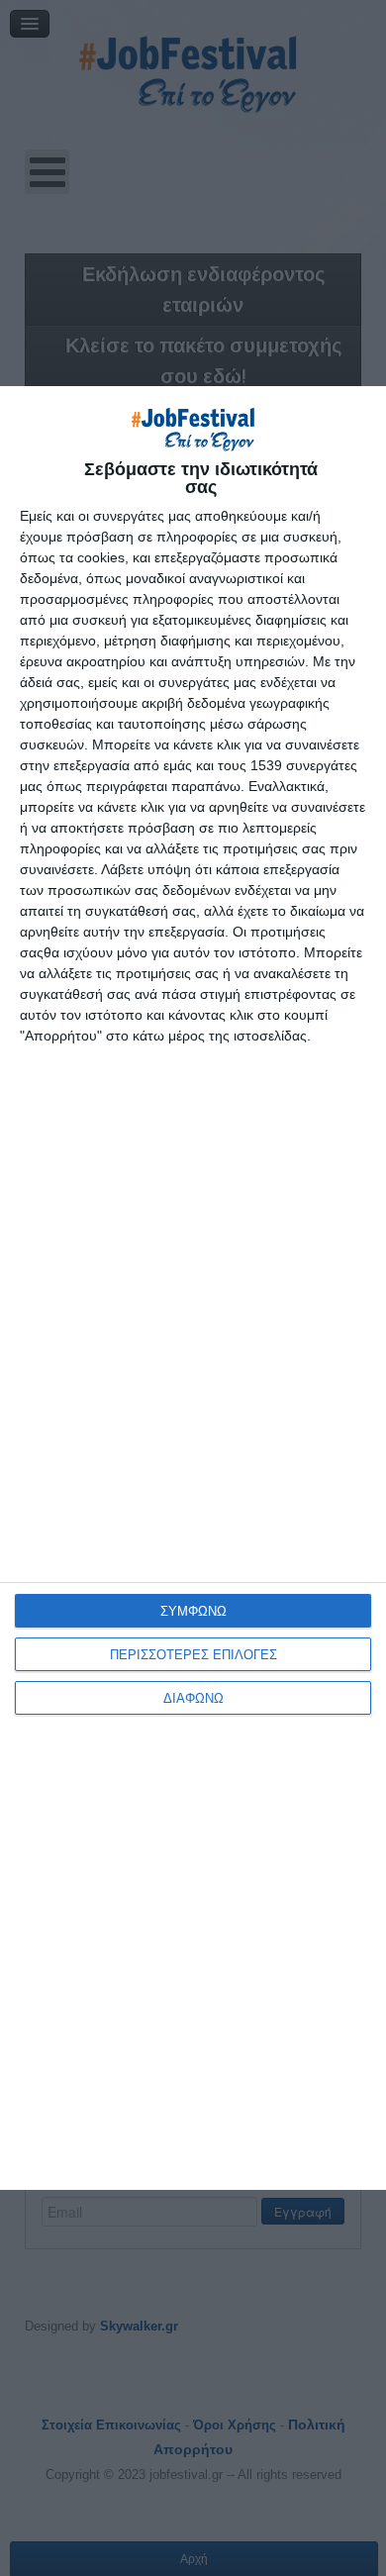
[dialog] (193, 1288)
